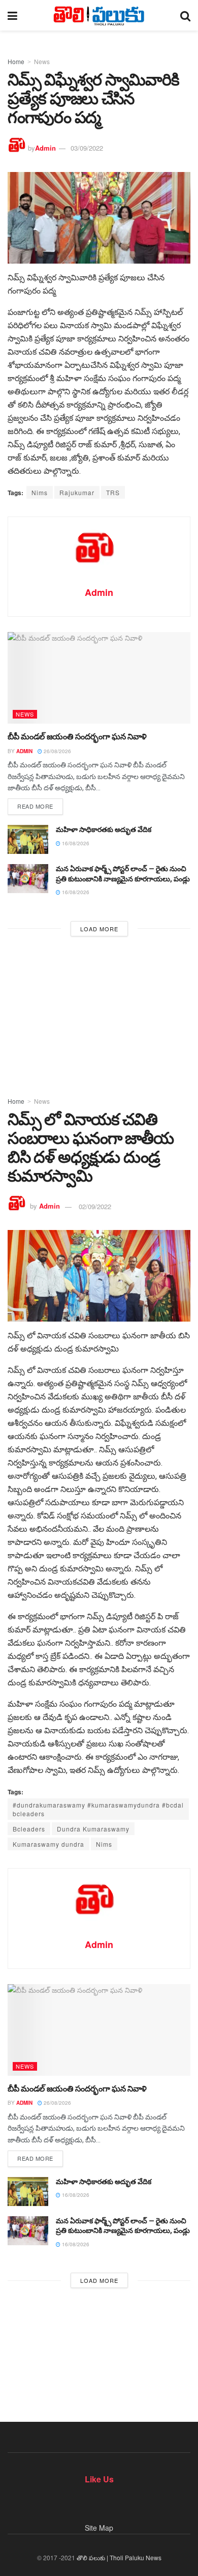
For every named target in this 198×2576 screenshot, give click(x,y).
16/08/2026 (75, 843)
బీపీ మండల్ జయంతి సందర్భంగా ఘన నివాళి (77, 737)
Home (16, 61)
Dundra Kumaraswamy (93, 1829)
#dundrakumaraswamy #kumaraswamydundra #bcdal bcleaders (98, 1809)
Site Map (99, 2528)
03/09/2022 (87, 148)
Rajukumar (77, 492)
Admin (45, 148)
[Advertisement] (99, 1013)
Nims (40, 492)
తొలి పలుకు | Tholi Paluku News (119, 2557)
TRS (113, 492)
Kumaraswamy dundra (48, 1844)
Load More (99, 929)
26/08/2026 (57, 751)
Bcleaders (29, 1829)
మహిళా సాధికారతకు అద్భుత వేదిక (104, 829)
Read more (35, 806)
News (42, 61)
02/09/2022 (95, 1206)
